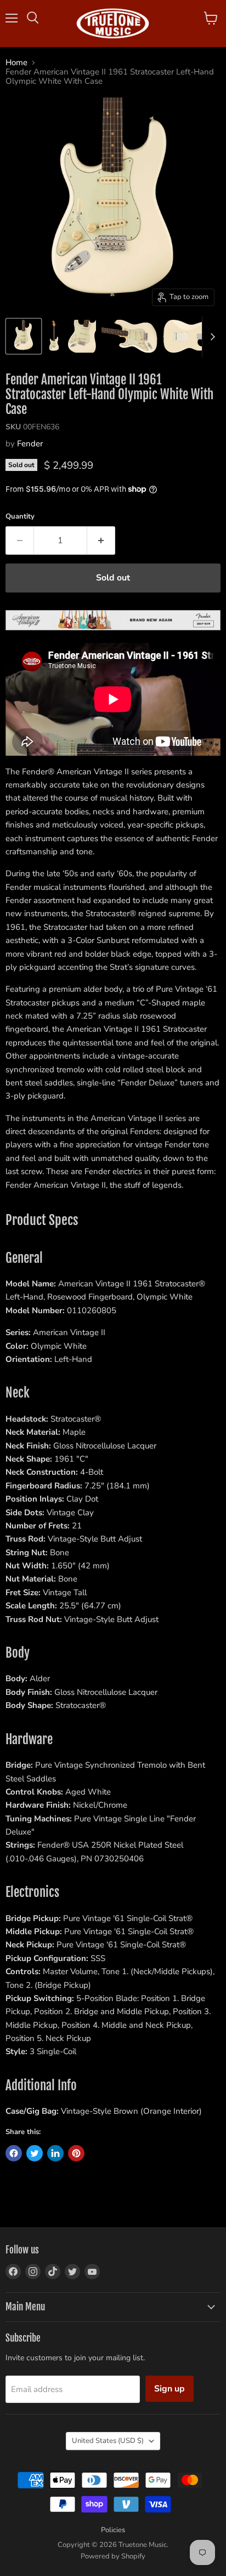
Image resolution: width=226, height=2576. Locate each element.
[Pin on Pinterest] (76, 2153)
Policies (113, 2530)
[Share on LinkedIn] (55, 2153)
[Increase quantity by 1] (101, 540)
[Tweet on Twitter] (35, 2153)
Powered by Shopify (113, 2556)
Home (16, 63)
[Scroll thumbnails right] (211, 337)
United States (108, 2441)
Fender (30, 444)
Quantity (20, 517)
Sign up (169, 2389)
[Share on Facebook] (14, 2153)
